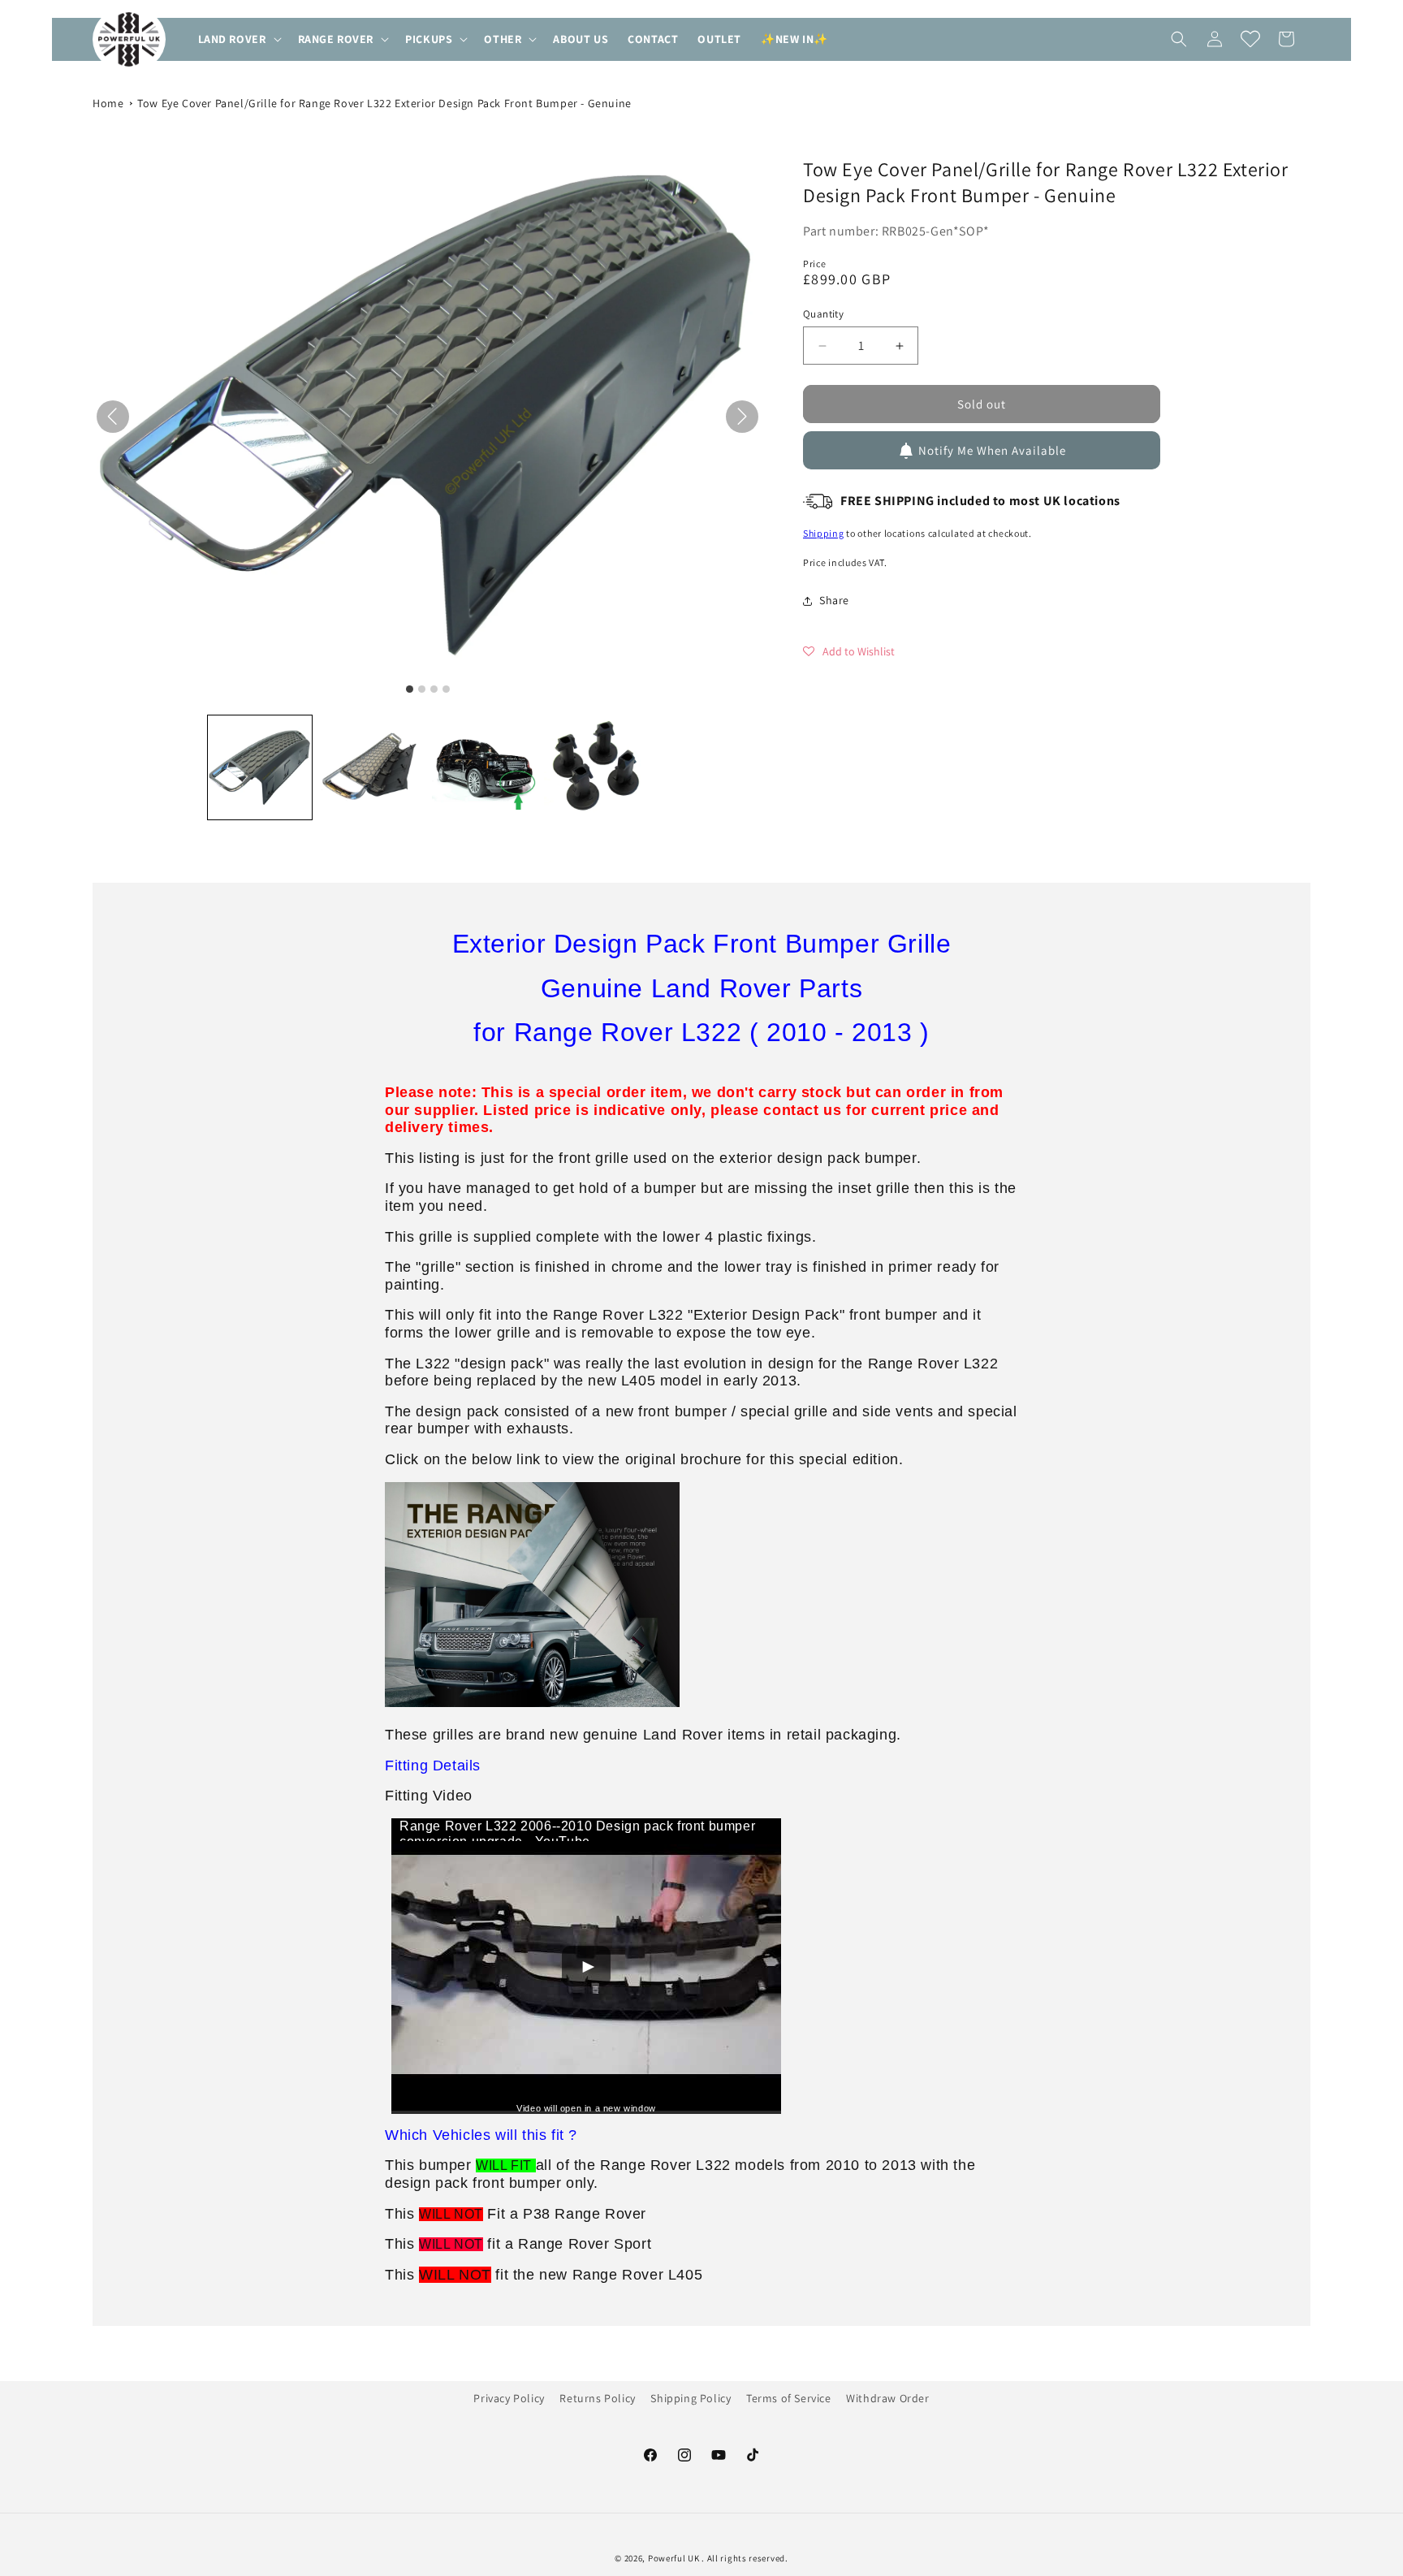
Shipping (824, 533)
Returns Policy (597, 2398)
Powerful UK (675, 2558)
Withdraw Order (887, 2398)
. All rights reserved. (745, 2558)
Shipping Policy (691, 2398)
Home (108, 103)
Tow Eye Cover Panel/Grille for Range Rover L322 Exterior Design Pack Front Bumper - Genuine (384, 103)
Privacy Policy (509, 2398)
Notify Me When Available (992, 450)
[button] (238, 39)
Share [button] (834, 600)
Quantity (823, 314)
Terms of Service (789, 2398)
